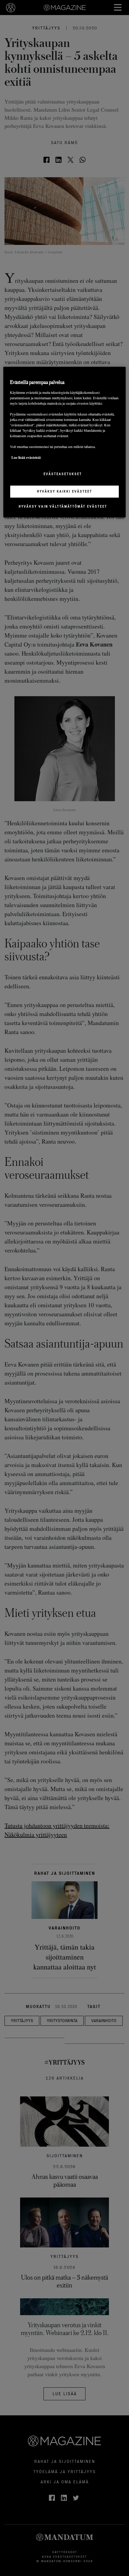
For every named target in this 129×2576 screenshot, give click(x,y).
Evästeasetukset (63, 474)
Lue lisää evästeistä (26, 457)
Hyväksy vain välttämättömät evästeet (63, 506)
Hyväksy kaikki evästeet (64, 491)
